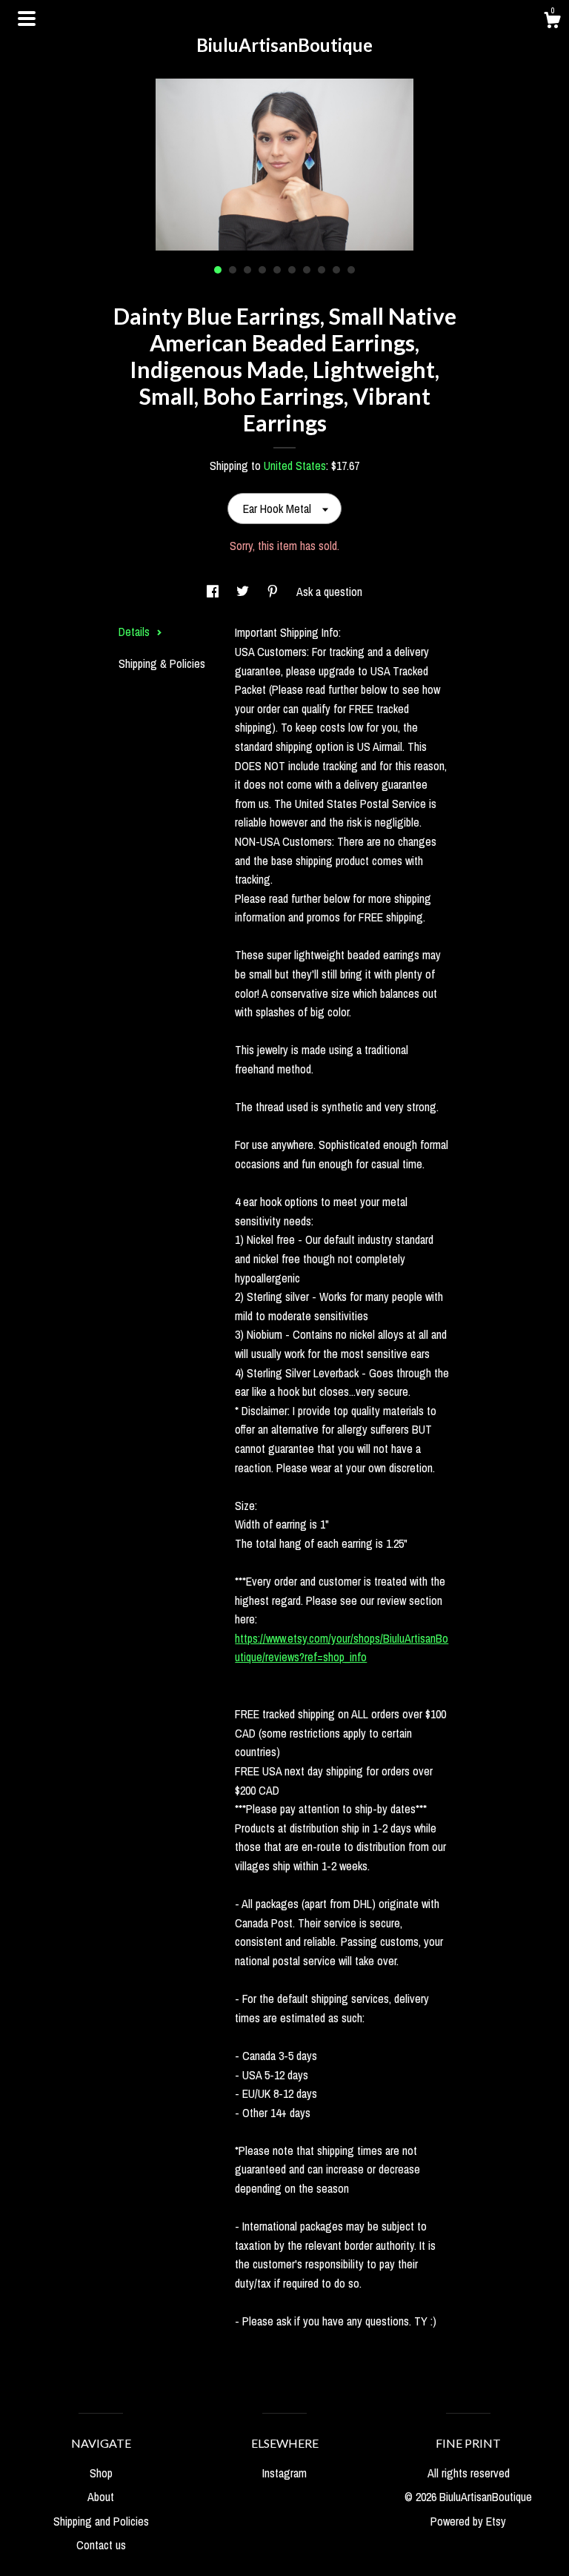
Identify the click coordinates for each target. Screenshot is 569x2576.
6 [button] (292, 270)
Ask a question (329, 592)
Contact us (101, 2545)
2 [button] (233, 270)
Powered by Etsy (468, 2521)
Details (136, 632)
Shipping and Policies (101, 2521)
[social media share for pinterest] (274, 592)
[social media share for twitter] (244, 592)
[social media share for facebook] (214, 592)
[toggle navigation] (27, 19)
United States (295, 466)
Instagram (284, 2473)
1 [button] (218, 270)
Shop (101, 2473)
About (101, 2497)
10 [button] (351, 270)
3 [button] (247, 270)
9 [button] (336, 270)
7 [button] (307, 270)
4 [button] (262, 270)
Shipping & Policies (162, 663)
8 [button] (322, 270)
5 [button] (277, 270)
